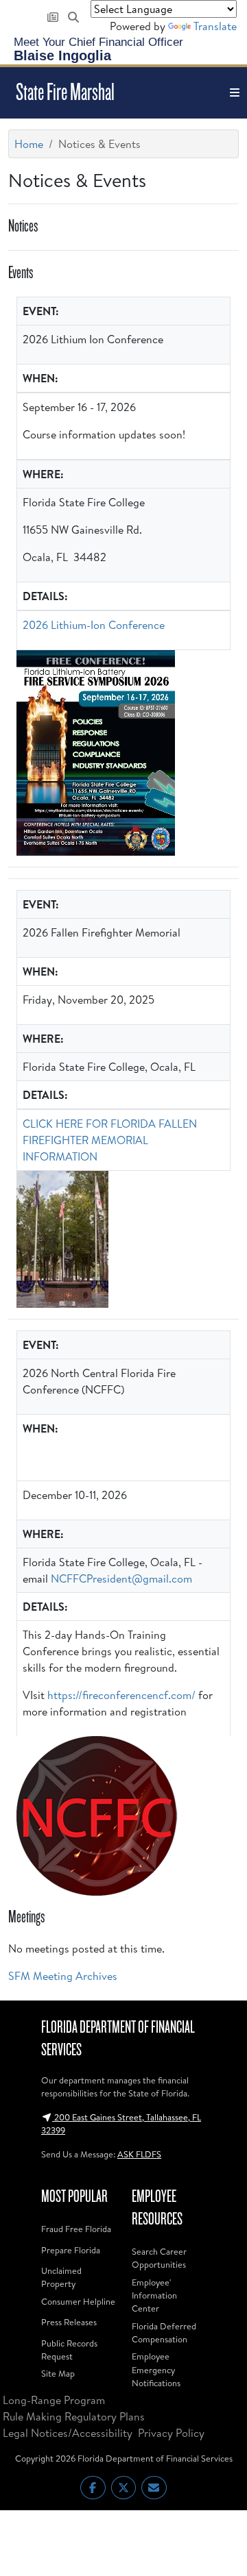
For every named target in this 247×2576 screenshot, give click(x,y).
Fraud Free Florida (76, 2229)
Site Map (58, 2373)
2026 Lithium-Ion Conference (94, 625)
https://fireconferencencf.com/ (121, 1695)
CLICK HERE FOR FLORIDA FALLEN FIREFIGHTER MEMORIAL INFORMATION (110, 1140)
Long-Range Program (54, 2400)
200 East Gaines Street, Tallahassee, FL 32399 (121, 2123)
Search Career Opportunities (159, 2258)
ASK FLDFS (139, 2154)
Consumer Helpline (78, 2301)
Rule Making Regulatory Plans (74, 2416)
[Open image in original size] (96, 753)
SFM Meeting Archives (63, 1976)
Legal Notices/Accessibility (68, 2433)
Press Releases (69, 2322)
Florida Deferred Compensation (164, 2332)
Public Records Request (69, 2350)
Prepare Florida (71, 2250)
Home (29, 144)
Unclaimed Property (61, 2277)
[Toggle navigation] (235, 93)
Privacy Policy (171, 2433)
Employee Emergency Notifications (156, 2369)
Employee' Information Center (154, 2295)
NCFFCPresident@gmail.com (121, 1578)
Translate (215, 26)
